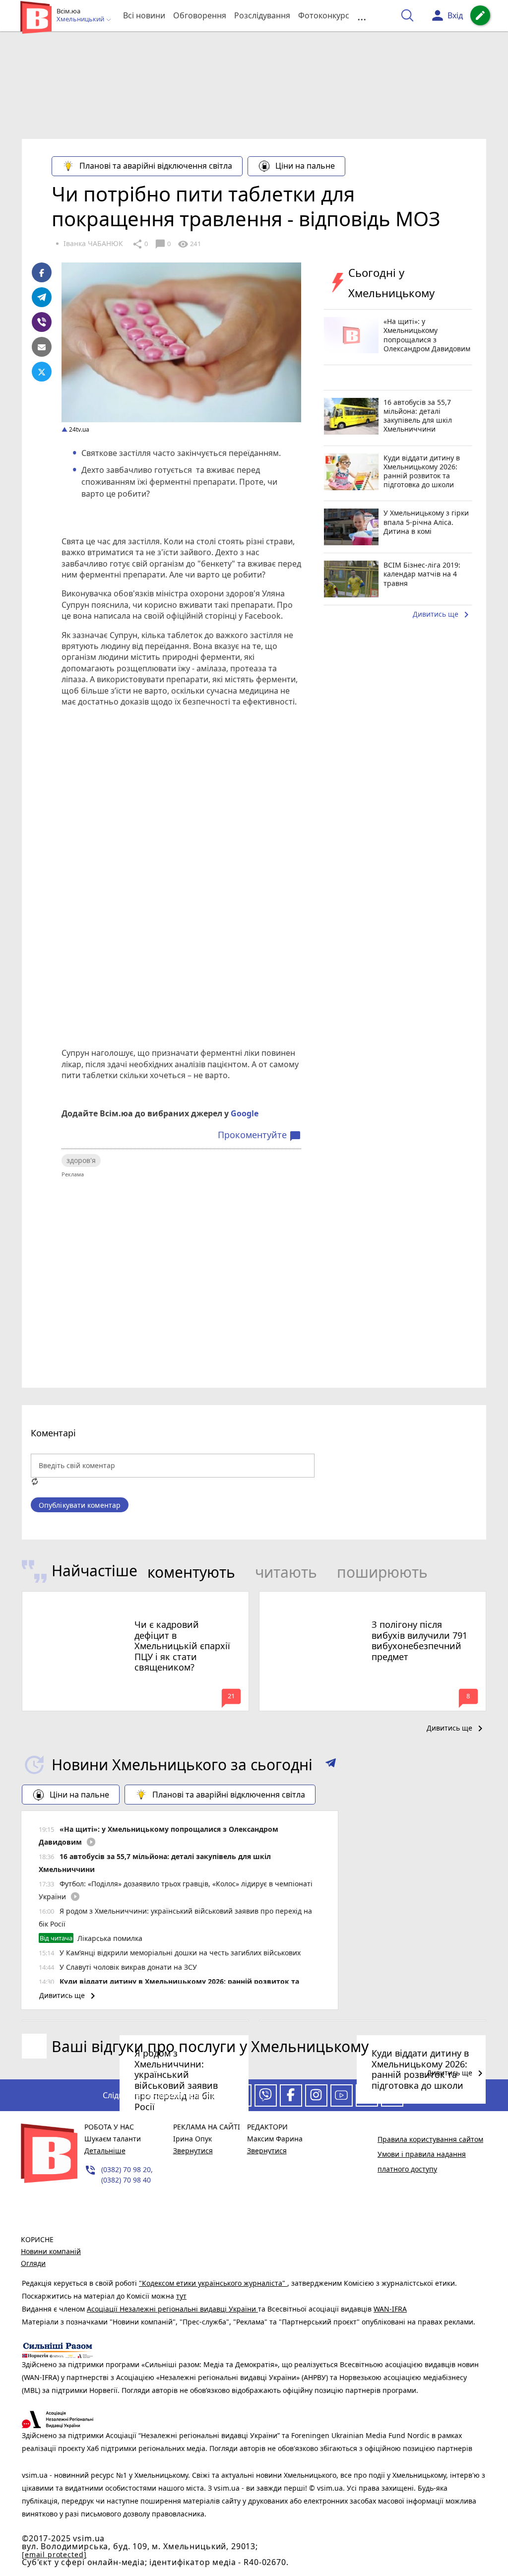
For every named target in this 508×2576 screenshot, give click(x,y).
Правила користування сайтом (430, 2139)
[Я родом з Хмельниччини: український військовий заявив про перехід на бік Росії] (135, 2021)
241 (189, 244)
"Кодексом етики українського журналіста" (213, 2283)
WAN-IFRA (390, 2309)
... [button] (362, 16)
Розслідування (262, 15)
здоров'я (81, 1160)
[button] (331, 1765)
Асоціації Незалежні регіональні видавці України (172, 2309)
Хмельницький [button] (81, 19)
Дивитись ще (443, 615)
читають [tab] (286, 1572)
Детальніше (105, 2151)
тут (181, 2296)
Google (245, 1113)
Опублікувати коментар (80, 1505)
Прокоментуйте (259, 1135)
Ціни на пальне (305, 166)
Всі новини (144, 15)
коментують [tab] (191, 1572)
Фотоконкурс (324, 15)
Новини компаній (51, 2251)
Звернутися (193, 2151)
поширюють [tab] (382, 1572)
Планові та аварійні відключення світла (156, 166)
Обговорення (200, 15)
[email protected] (54, 2554)
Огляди (33, 2263)
